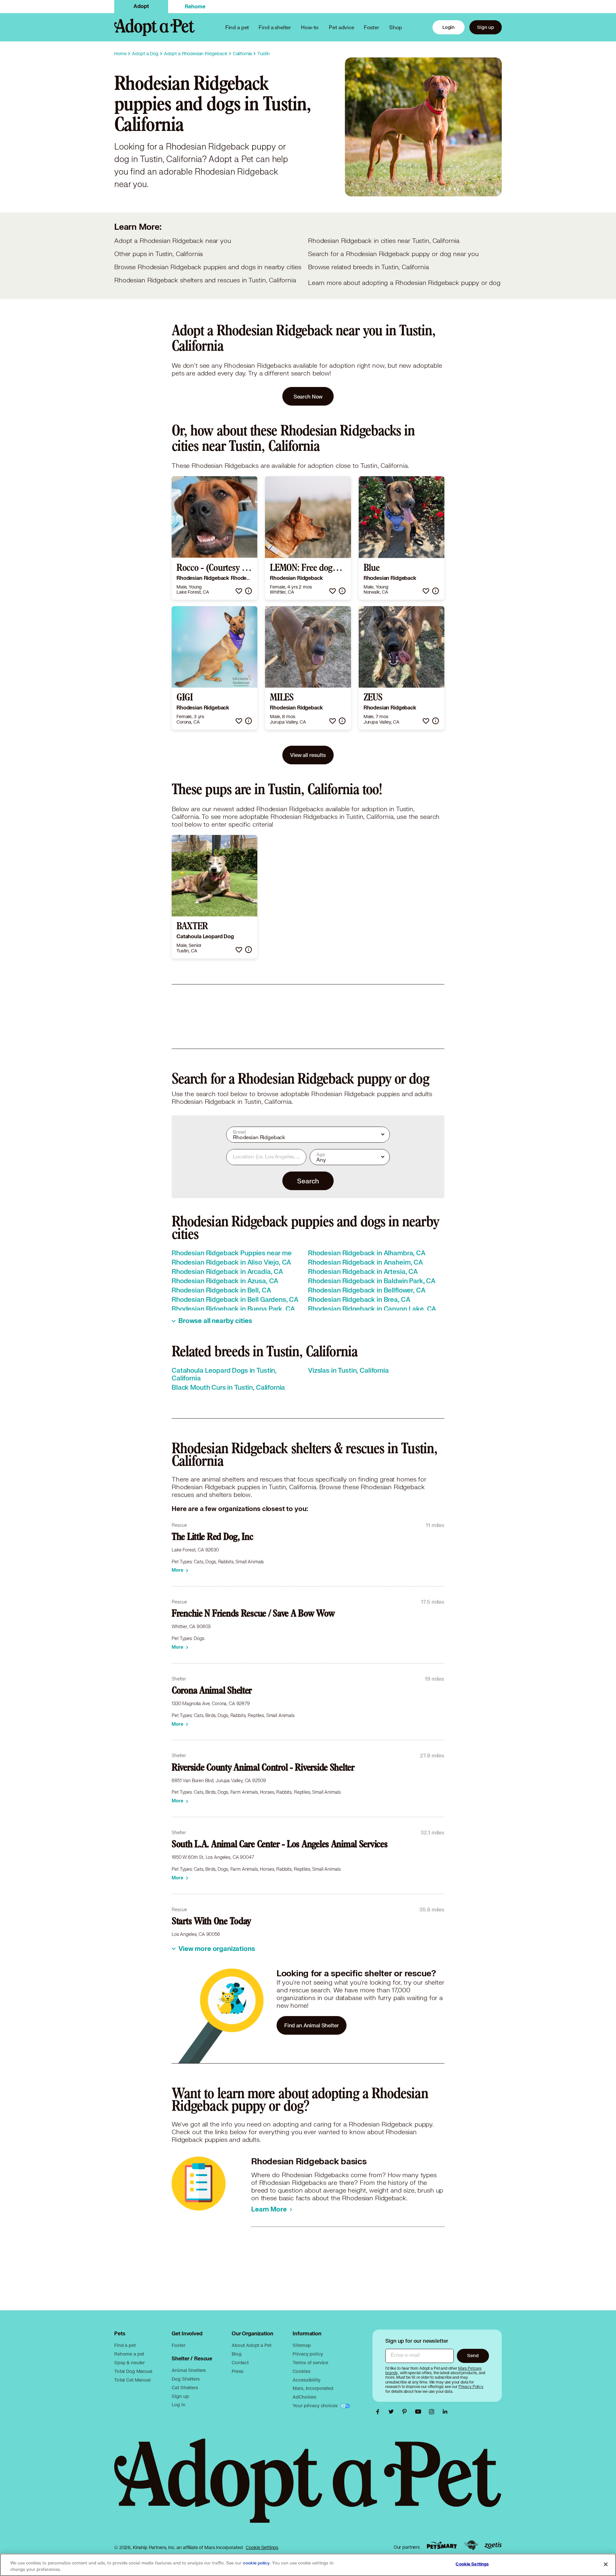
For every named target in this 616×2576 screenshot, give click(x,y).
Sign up (486, 27)
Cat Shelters (185, 2387)
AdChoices (304, 2397)
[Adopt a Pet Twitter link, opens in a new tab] (393, 2412)
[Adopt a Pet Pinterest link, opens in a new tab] (406, 2412)
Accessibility (306, 2380)
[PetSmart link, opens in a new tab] (442, 2545)
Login (449, 27)
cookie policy (256, 2563)
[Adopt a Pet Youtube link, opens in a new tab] (420, 2412)
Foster (372, 27)
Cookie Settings (262, 2547)
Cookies (301, 2371)
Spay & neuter (129, 2362)
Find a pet (125, 2345)
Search (308, 1181)
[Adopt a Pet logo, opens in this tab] (308, 2487)
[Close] (606, 2564)
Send (473, 2355)
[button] (239, 591)
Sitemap (302, 2345)
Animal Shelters (189, 2370)
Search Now (308, 396)
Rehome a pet (129, 2354)
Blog (236, 2354)
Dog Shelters (186, 2379)
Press (238, 2371)
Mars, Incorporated (313, 2388)
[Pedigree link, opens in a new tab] (471, 2545)
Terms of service (310, 2362)
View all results (308, 755)
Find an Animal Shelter (312, 2025)
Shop (396, 27)
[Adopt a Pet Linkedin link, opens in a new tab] (445, 2412)
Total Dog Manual (133, 2371)
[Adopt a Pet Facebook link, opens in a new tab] (379, 2412)
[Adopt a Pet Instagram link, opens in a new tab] (433, 2412)
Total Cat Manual (133, 2380)
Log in (178, 2404)
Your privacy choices (316, 2405)
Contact (240, 2362)
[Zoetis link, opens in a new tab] (493, 2545)
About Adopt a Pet (251, 2345)
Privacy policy (308, 2354)
